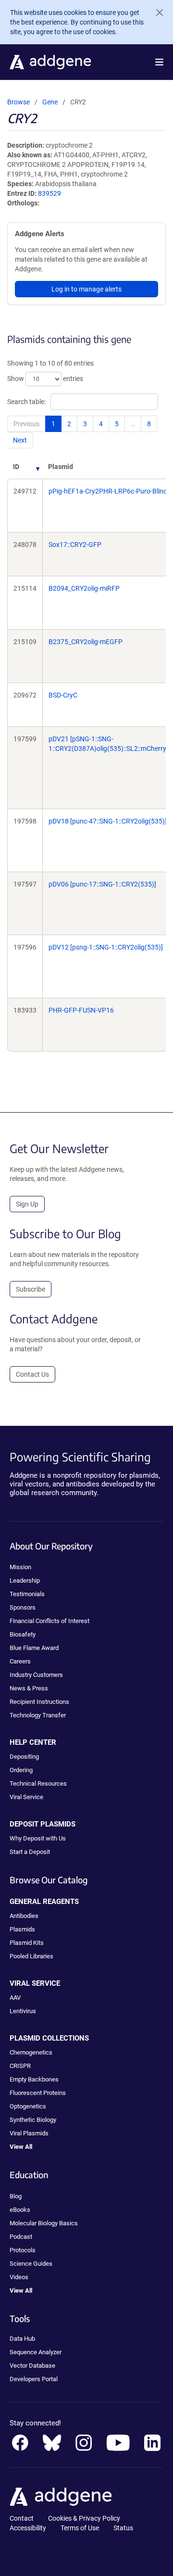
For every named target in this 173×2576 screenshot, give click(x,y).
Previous (26, 424)
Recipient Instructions (39, 1702)
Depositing (24, 1757)
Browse (19, 102)
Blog (16, 2196)
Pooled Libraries (31, 1956)
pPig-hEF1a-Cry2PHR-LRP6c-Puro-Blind (108, 491)
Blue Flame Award (34, 1648)
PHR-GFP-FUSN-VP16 (81, 1010)
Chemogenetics (31, 2052)
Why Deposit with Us (38, 1838)
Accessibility (28, 2528)
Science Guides (31, 2264)
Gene (50, 102)
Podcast (21, 2237)
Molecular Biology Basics (44, 2223)
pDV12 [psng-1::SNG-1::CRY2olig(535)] (106, 947)
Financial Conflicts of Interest (49, 1621)
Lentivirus (23, 2011)
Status (123, 2528)
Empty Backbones (34, 2079)
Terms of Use (80, 2528)
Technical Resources (38, 1783)
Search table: (26, 402)
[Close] (156, 13)
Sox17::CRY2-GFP (75, 545)
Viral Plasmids (29, 2133)
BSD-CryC (63, 695)
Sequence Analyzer (36, 2352)
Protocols (23, 2250)
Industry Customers (36, 1675)
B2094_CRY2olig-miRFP (84, 588)
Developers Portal (34, 2379)
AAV (15, 1998)
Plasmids (22, 1929)
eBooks (20, 2210)
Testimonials (27, 1594)
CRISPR (20, 2066)
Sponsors (23, 1607)
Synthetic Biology (33, 2120)
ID (16, 467)
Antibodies (24, 1916)
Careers (20, 1661)
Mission (20, 1567)
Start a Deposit (30, 1852)
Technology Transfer (38, 1715)
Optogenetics (28, 2106)
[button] (159, 62)
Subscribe (31, 1289)
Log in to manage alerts (86, 289)
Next (20, 440)
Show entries (45, 379)
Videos (19, 2277)
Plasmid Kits (27, 1943)
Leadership (25, 1580)
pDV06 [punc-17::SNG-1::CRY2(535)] (102, 884)
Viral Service (26, 1797)
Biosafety (23, 1634)
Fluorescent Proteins (38, 2093)
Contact (22, 2518)
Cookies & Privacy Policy (84, 2518)
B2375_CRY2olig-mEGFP (86, 642)
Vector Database (32, 2366)
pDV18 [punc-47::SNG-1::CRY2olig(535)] (108, 821)
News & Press (29, 1688)
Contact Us (32, 1374)
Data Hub (22, 2339)
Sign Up (27, 1204)
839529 (49, 193)
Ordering (21, 1770)
